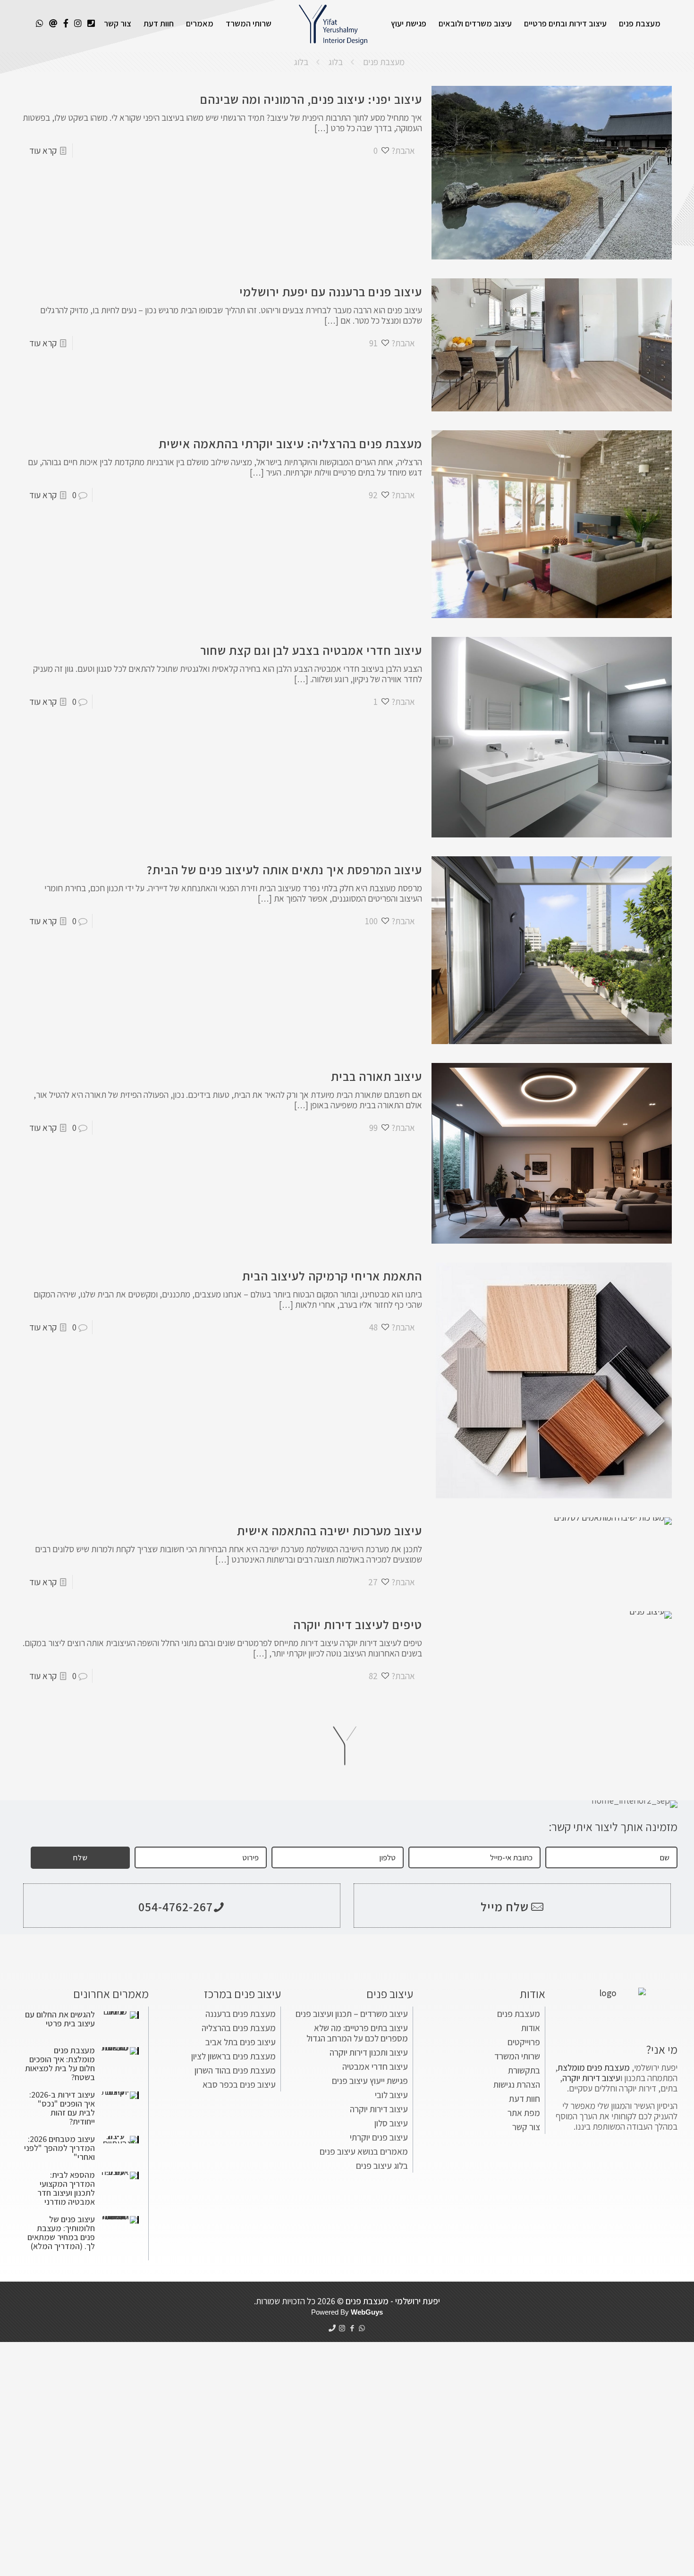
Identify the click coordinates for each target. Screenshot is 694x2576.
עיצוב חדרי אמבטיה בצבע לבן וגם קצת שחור (311, 650)
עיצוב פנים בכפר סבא (239, 2084)
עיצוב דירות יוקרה (379, 2109)
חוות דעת (525, 2099)
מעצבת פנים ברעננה (241, 2014)
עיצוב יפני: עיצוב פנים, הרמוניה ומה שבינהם (311, 99)
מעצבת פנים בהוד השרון (235, 2070)
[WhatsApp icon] (362, 2328)
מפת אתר (524, 2113)
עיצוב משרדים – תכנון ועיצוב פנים (352, 2014)
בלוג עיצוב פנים (382, 2166)
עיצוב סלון (391, 2123)
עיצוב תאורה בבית (377, 1076)
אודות (531, 2028)
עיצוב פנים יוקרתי (379, 2137)
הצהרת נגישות (517, 2084)
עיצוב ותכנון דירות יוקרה (369, 2052)
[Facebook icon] (352, 2328)
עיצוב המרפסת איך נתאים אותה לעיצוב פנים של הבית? (284, 870)
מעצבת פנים (384, 62)
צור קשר (526, 2127)
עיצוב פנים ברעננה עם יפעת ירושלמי (331, 292)
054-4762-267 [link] (176, 1907)
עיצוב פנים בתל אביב (241, 2042)
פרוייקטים (524, 2042)
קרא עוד (43, 151)
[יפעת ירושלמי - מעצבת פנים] (334, 24)
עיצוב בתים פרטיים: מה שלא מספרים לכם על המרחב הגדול (357, 2033)
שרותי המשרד (517, 2056)
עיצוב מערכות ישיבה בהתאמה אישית (330, 1531)
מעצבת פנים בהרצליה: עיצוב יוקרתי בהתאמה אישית (290, 443)
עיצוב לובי (391, 2095)
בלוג (336, 62)
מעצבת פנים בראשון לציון (233, 2056)
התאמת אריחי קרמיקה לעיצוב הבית (332, 1276)
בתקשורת (524, 2070)
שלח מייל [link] (505, 1907)
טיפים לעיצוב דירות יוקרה (358, 1624)
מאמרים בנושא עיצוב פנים (364, 2151)
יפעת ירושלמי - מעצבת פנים (393, 2301)
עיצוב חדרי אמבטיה (375, 2066)
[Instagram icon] (342, 2328)
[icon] (332, 2328)
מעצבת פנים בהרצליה (239, 2028)
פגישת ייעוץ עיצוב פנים (370, 2081)
